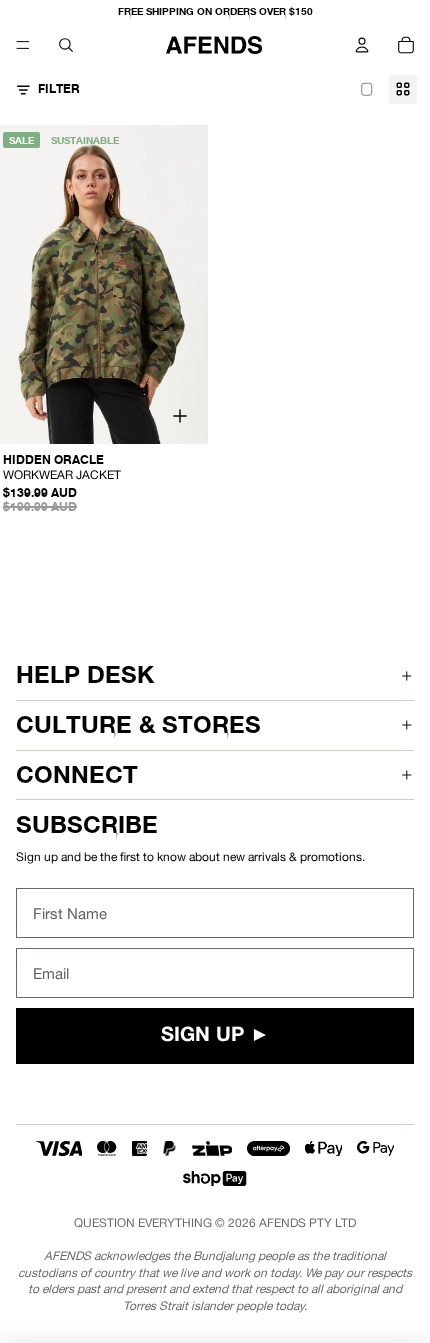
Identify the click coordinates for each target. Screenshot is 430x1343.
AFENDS (282, 1223)
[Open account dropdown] (362, 45)
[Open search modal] (66, 45)
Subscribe (87, 824)
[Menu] (23, 45)
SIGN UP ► (215, 1036)
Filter (59, 88)
